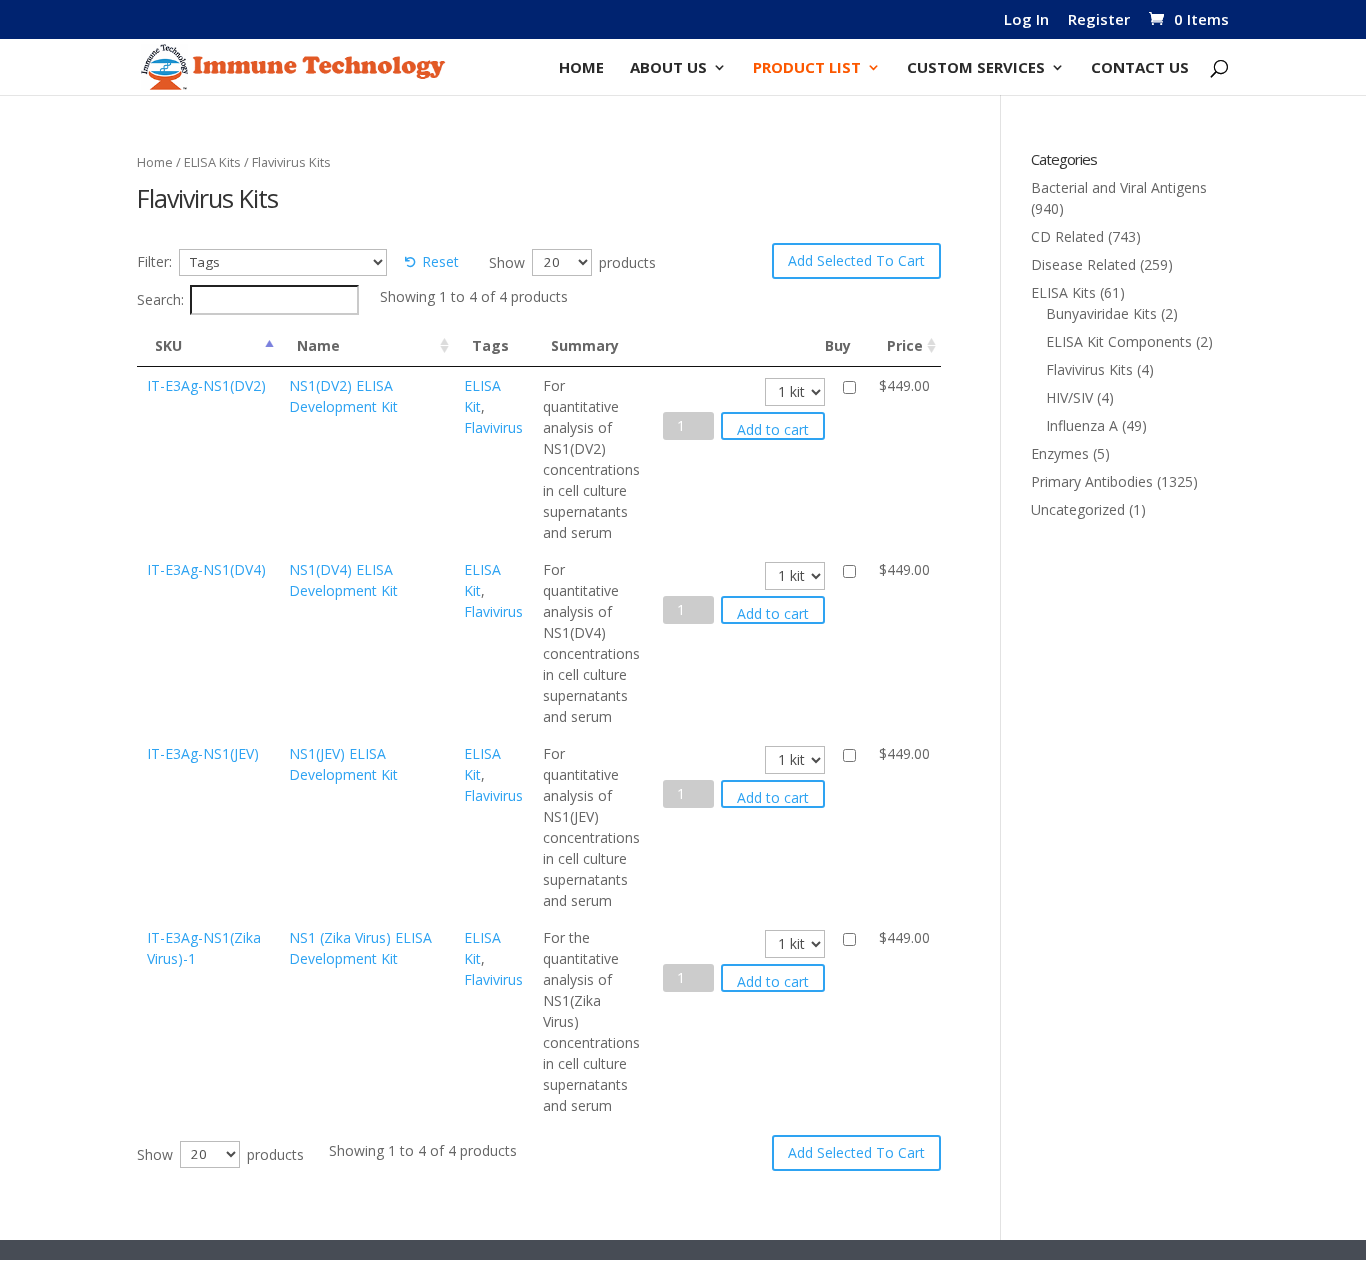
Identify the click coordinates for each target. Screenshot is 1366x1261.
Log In (1026, 20)
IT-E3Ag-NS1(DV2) (206, 385)
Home (581, 68)
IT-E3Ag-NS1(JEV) (203, 753)
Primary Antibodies (1092, 481)
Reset (440, 261)
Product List (807, 68)
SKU (168, 345)
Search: (160, 299)
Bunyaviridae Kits (1101, 313)
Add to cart (773, 429)
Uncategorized (1078, 509)
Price (905, 345)
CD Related (1067, 236)
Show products (572, 261)
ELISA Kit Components (1119, 341)
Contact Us (1140, 68)
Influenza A (1082, 425)
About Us (668, 68)
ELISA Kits (212, 162)
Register (1099, 20)
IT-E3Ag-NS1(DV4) (206, 569)
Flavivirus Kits (1089, 369)
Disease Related (1083, 264)
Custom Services (976, 68)
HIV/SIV (1069, 397)
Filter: (154, 261)
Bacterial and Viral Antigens (1119, 187)
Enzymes (1060, 453)
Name (318, 345)
